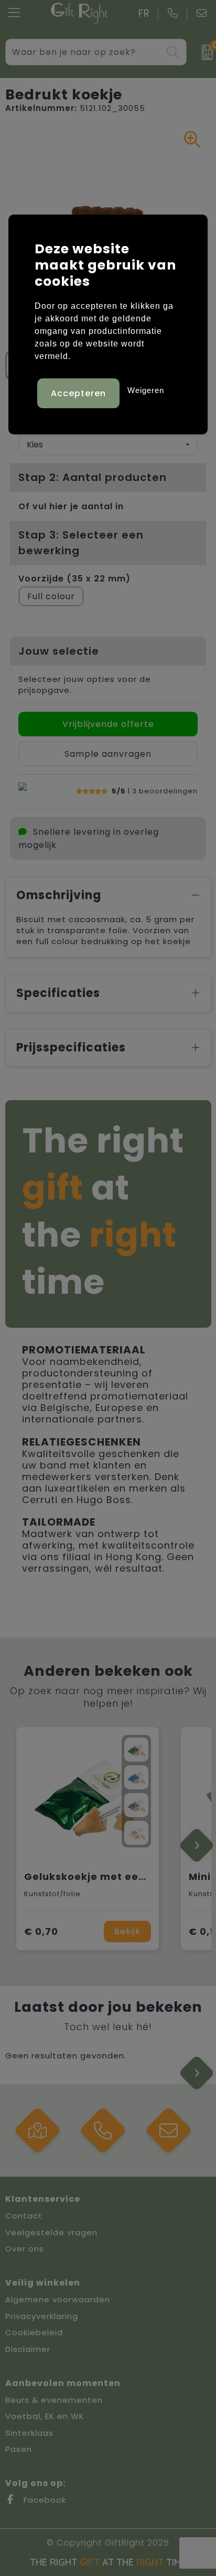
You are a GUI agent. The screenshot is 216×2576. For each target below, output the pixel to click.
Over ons (25, 2249)
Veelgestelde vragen (51, 2232)
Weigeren (146, 390)
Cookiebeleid (34, 2332)
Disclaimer (28, 2349)
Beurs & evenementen (54, 2400)
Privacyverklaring (42, 2316)
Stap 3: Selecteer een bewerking (81, 543)
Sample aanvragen (108, 754)
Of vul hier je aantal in (71, 506)
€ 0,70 (41, 1931)
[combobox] (84, 52)
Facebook (44, 2500)
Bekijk (127, 1931)
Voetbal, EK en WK (45, 2416)
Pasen (19, 2449)
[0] (204, 52)
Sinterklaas (29, 2433)
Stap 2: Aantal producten (93, 477)
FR (144, 13)
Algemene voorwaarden (58, 2299)
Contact (24, 2216)
